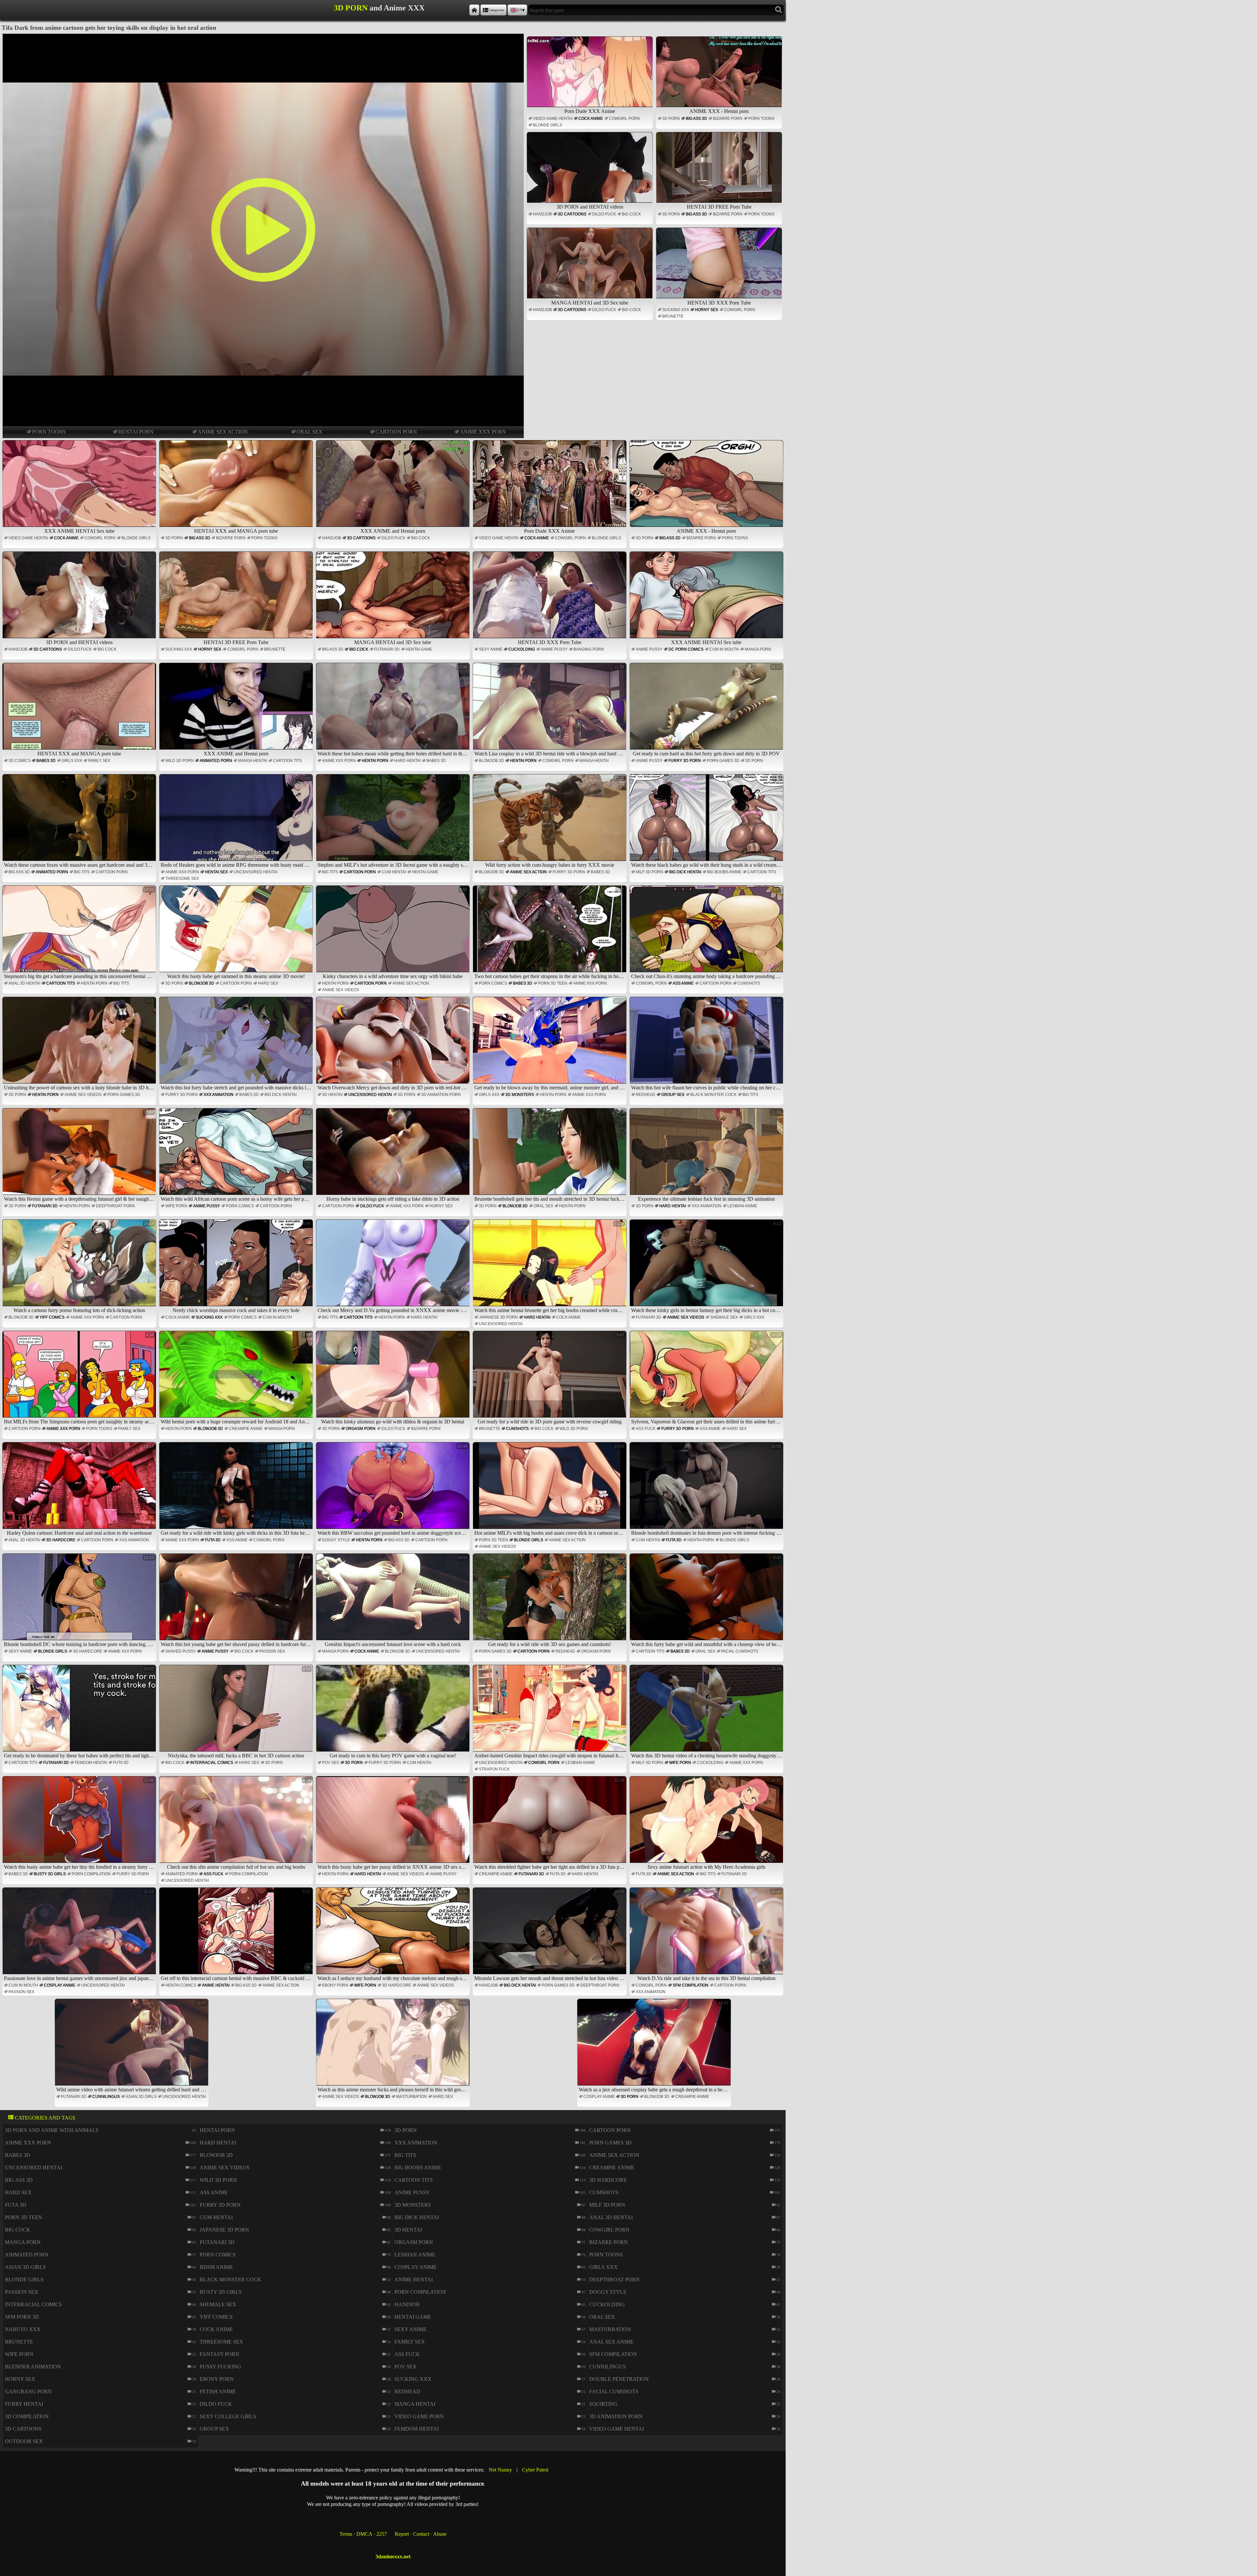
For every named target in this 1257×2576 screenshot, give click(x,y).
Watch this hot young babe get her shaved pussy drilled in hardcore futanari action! (237, 1601)
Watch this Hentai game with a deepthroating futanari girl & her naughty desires (80, 1156)
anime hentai (216, 1985)
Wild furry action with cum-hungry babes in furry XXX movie (555, 822)
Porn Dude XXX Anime (590, 111)
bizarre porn (728, 119)
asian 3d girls (141, 2097)
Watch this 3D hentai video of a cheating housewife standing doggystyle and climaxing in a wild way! (707, 1712)
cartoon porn (396, 432)
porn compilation (91, 1874)
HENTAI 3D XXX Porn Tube (719, 303)
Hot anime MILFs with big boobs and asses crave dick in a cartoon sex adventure (550, 1490)
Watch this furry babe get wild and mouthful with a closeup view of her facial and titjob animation (707, 1601)
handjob (542, 214)
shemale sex (724, 1317)
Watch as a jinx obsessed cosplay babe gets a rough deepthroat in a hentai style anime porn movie (655, 2046)
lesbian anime (742, 1206)
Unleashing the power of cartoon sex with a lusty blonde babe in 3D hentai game (80, 1044)
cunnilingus (106, 2097)
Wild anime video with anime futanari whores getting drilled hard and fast (132, 2046)
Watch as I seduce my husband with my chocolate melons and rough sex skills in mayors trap (394, 1935)
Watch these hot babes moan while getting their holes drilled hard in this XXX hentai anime (394, 710)
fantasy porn (219, 2354)
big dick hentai (685, 872)
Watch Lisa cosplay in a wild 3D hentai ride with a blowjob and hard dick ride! (550, 710)
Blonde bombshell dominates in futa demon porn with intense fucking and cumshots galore (707, 1490)
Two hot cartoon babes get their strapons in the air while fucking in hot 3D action (550, 933)
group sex (673, 1095)
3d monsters (520, 1095)
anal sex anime (611, 2342)
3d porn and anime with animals (52, 2130)
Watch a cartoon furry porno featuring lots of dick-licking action (84, 1267)
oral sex (310, 432)
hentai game (419, 649)
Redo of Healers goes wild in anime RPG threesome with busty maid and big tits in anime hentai (237, 822)
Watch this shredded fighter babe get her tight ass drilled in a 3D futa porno (550, 1824)
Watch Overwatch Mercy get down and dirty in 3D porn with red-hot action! (394, 1044)
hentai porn (136, 432)
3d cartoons (572, 214)
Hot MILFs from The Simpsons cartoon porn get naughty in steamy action (80, 1378)
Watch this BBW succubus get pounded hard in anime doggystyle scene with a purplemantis (394, 1490)
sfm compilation (691, 1985)
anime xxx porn (483, 432)
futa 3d (213, 1540)
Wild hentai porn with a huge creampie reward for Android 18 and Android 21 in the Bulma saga (237, 1378)
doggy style (336, 1540)
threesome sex (182, 879)
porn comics (493, 983)
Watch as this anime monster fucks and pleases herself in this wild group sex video (394, 2046)
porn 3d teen (553, 983)
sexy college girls (228, 2416)
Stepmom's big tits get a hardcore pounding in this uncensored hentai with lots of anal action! (80, 933)
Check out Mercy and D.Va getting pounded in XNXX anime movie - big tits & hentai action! (394, 1267)
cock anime (591, 119)
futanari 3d (387, 649)
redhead (646, 1095)
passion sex (272, 1651)
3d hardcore (61, 1540)
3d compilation (27, 2416)
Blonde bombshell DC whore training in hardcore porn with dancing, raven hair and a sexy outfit (80, 1601)
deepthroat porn (115, 1206)
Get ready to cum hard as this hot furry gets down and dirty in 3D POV (707, 710)
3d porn (671, 119)
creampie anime (246, 1429)
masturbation (411, 2097)
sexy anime (491, 649)
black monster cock (713, 1095)
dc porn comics (686, 649)
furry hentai (24, 2404)
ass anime (683, 983)
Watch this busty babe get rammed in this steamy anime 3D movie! (239, 933)
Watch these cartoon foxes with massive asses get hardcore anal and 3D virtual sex (80, 822)
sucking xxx (676, 310)
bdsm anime (216, 2267)
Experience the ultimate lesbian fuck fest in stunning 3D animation (710, 1156)
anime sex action (223, 432)
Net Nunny (500, 2470)
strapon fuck (494, 1769)
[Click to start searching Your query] (779, 10)
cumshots (749, 983)
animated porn (216, 761)
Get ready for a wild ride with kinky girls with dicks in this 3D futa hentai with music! (237, 1490)
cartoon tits (287, 761)
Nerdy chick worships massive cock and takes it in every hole (242, 1267)
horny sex (707, 310)
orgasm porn (361, 1429)
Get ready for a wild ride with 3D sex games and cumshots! (556, 1601)
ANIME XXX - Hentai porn (719, 111)
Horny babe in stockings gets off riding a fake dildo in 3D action (397, 1156)
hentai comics (181, 1985)
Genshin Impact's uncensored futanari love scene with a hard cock (396, 1601)
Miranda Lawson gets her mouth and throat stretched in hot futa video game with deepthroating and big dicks (550, 1935)
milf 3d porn (649, 872)
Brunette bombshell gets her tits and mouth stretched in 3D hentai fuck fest (550, 1156)
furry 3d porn (685, 761)
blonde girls (547, 125)
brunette (673, 316)
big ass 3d (696, 119)
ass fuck (646, 1429)
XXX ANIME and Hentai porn (393, 531)
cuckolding (522, 649)
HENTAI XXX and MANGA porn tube (236, 531)
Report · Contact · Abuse (421, 2534)
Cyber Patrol (535, 2470)
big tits (82, 872)
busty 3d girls (50, 1874)
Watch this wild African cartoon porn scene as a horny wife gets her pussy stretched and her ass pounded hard (237, 1156)
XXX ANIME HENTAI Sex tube (79, 531)
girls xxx (72, 761)
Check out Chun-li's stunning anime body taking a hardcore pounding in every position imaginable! (707, 933)
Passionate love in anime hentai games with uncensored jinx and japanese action (80, 1935)
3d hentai (332, 1095)
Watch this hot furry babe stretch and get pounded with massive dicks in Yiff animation (237, 1044)
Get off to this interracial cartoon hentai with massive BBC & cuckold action (237, 1935)
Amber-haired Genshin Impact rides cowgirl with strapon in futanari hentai (550, 1712)
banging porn (589, 649)
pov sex (331, 1763)
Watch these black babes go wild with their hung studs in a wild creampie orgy (707, 822)
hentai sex (216, 872)
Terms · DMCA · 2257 (363, 2534)
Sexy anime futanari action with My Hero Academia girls (714, 1824)
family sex (99, 761)
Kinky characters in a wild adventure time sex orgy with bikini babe (395, 933)
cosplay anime (60, 1985)
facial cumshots (740, 1651)
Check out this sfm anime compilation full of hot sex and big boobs (239, 1824)
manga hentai (253, 761)
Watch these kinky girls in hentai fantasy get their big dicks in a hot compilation (707, 1267)
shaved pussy (181, 1651)
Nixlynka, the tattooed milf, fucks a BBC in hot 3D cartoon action (239, 1712)
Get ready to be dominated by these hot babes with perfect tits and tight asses (80, 1712)
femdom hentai (91, 1763)
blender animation (33, 2367)
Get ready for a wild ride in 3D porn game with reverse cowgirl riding (551, 1378)
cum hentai (394, 872)
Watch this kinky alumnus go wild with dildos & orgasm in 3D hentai (394, 1378)
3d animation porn (441, 1095)
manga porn (758, 649)
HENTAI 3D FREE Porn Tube (719, 207)
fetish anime (218, 2391)
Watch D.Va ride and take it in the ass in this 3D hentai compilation (709, 1935)
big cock (631, 214)
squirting (603, 2404)
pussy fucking (220, 2367)
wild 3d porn (180, 761)
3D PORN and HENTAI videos (590, 207)
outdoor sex (24, 2441)
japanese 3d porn (498, 1317)
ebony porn (335, 1985)
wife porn (176, 1206)
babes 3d (46, 761)
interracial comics (212, 1763)
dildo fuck (604, 214)
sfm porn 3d (22, 2317)
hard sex (268, 983)
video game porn (419, 2416)
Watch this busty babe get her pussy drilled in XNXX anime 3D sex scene (394, 1824)
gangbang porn (28, 2391)
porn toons (49, 432)
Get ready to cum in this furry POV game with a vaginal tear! (399, 1712)
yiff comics (52, 1317)
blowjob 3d (492, 761)
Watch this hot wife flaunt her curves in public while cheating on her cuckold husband (707, 1044)
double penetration (619, 2379)
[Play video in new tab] (263, 37)
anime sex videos (341, 990)
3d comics (19, 761)
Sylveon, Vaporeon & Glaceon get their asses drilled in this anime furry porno (707, 1378)
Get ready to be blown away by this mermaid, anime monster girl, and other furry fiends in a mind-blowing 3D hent (550, 1044)
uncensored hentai (255, 872)
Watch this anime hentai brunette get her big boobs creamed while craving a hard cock (550, 1267)
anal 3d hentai (24, 983)
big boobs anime (724, 872)
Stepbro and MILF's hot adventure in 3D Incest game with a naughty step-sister (394, 822)
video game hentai (553, 119)
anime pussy (554, 649)
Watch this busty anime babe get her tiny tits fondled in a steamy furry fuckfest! (80, 1824)
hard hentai (407, 761)
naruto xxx (23, 2329)
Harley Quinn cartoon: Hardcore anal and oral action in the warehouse (81, 1490)
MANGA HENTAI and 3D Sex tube (590, 303)
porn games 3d (723, 761)
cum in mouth (724, 649)
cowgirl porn (624, 119)
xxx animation (219, 1095)
